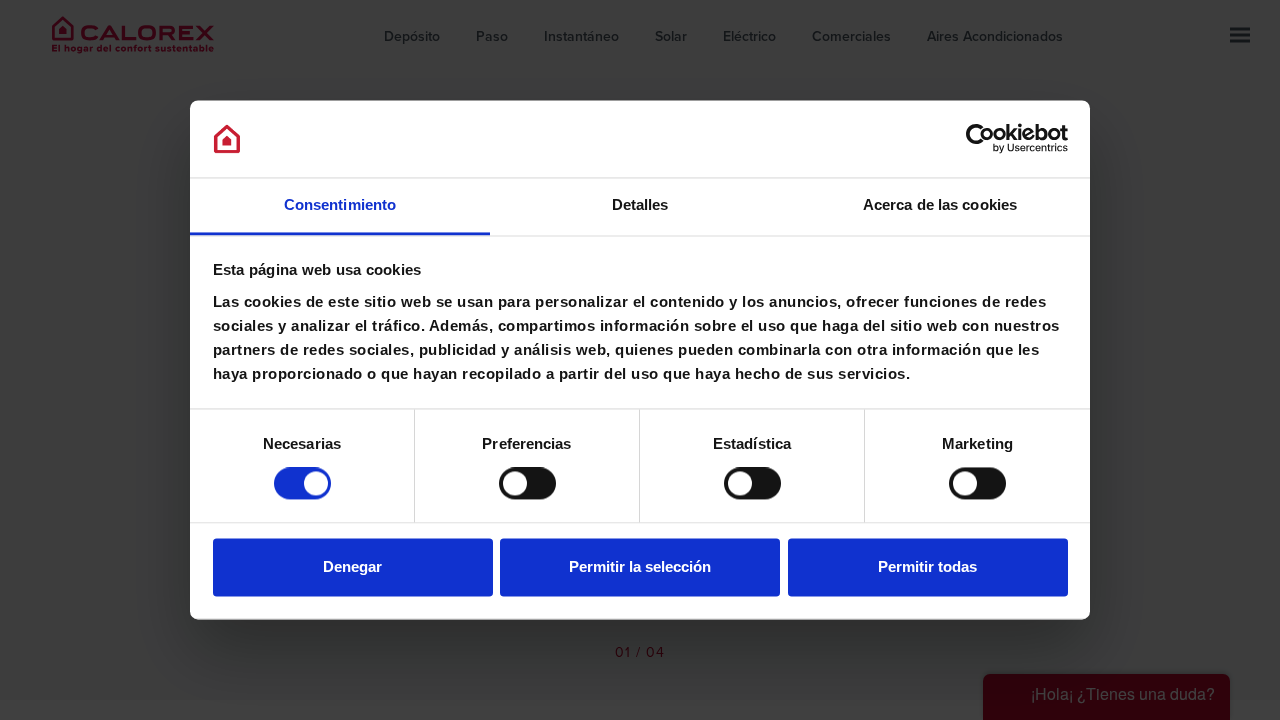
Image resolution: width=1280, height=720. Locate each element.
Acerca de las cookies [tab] (940, 204)
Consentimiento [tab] (340, 204)
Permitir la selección (640, 566)
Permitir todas (927, 566)
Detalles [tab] (640, 204)
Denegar (352, 566)
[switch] (527, 484)
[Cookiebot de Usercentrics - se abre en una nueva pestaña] (980, 139)
